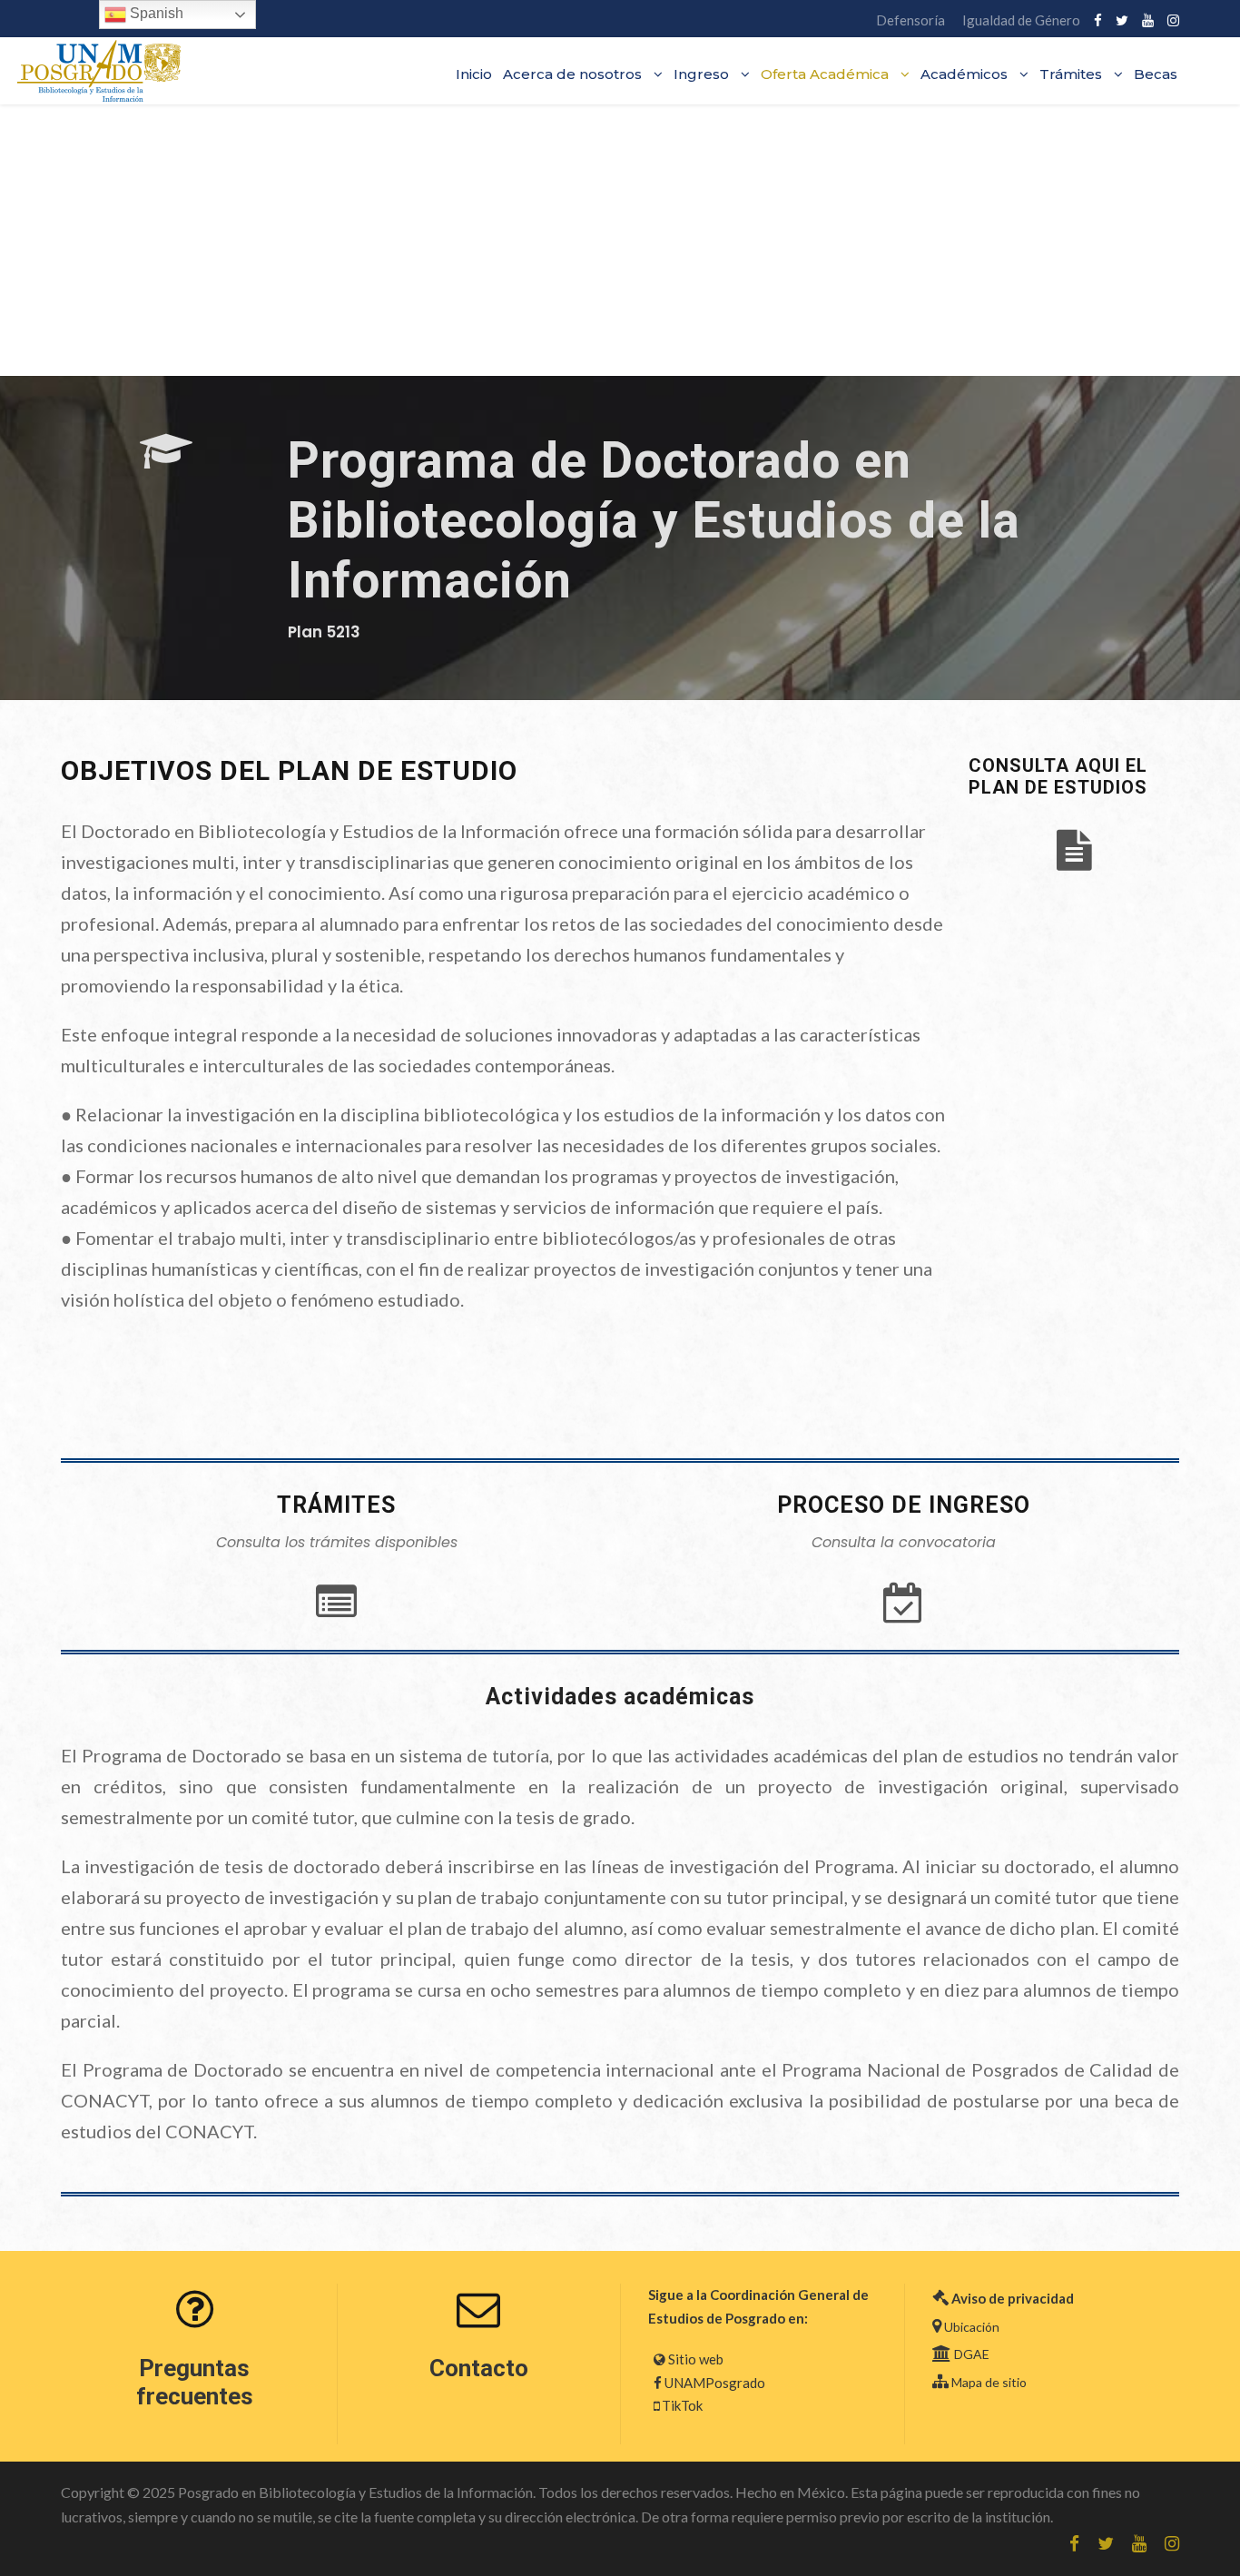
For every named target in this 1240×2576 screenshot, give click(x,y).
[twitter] (1122, 20)
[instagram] (1173, 20)
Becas (1156, 74)
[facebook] (1098, 20)
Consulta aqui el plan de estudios (1058, 776)
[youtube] (1148, 20)
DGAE (972, 2354)
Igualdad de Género (1021, 20)
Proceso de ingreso (904, 1505)
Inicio (474, 74)
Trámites (1071, 74)
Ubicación (972, 2327)
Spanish (155, 13)
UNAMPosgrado (715, 2383)
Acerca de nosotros (572, 74)
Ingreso (701, 74)
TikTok (682, 2405)
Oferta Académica (825, 74)
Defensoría (910, 20)
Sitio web (696, 2359)
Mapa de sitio (989, 2382)
